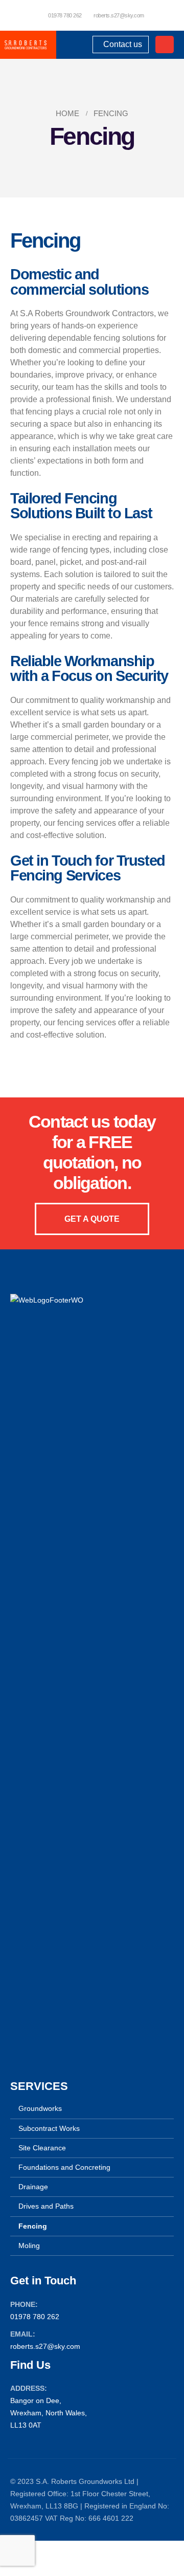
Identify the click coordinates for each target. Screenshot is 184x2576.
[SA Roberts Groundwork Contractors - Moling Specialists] (25, 45)
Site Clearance (42, 2148)
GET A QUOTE (92, 1219)
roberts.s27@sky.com (119, 15)
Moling (29, 2245)
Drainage (33, 2187)
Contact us (121, 44)
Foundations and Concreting (64, 2167)
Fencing (33, 2226)
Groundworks (40, 2108)
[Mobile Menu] (165, 45)
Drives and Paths (46, 2206)
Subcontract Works (49, 2128)
